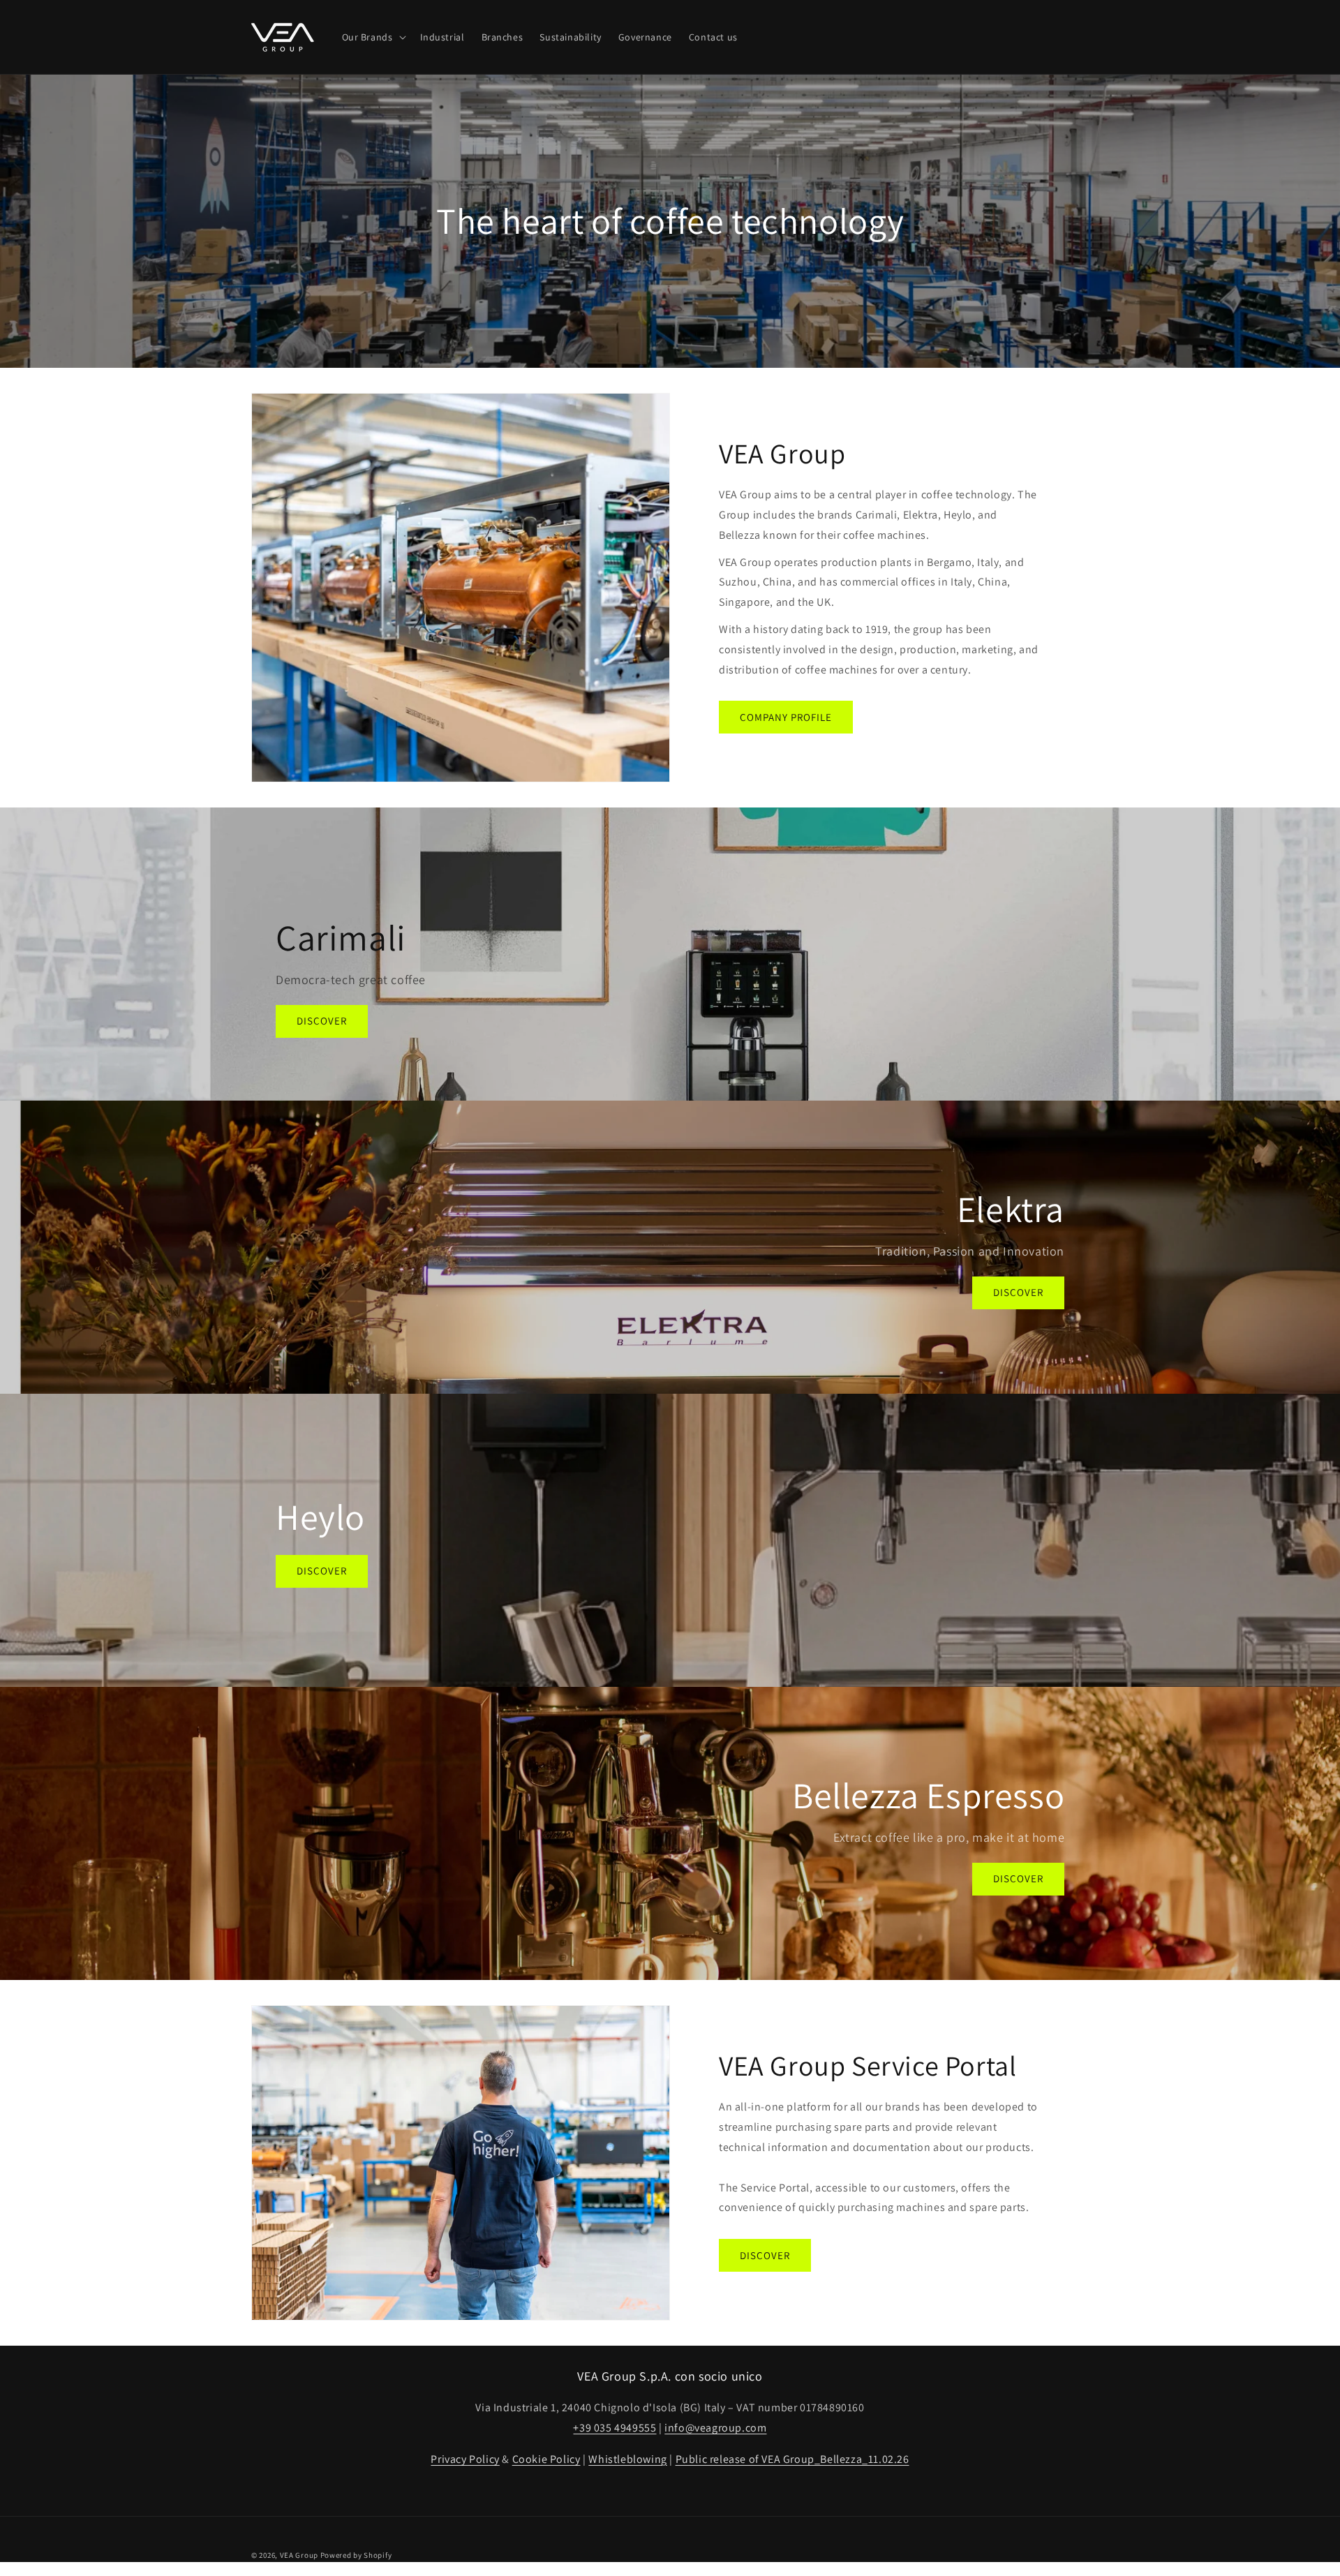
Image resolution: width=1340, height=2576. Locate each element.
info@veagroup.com (715, 2428)
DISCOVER (322, 1021)
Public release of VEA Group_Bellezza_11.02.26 (792, 2459)
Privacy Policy (465, 2459)
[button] (373, 37)
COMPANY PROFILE (786, 717)
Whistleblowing (627, 2459)
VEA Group (299, 2555)
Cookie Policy (546, 2459)
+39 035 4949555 (615, 2428)
